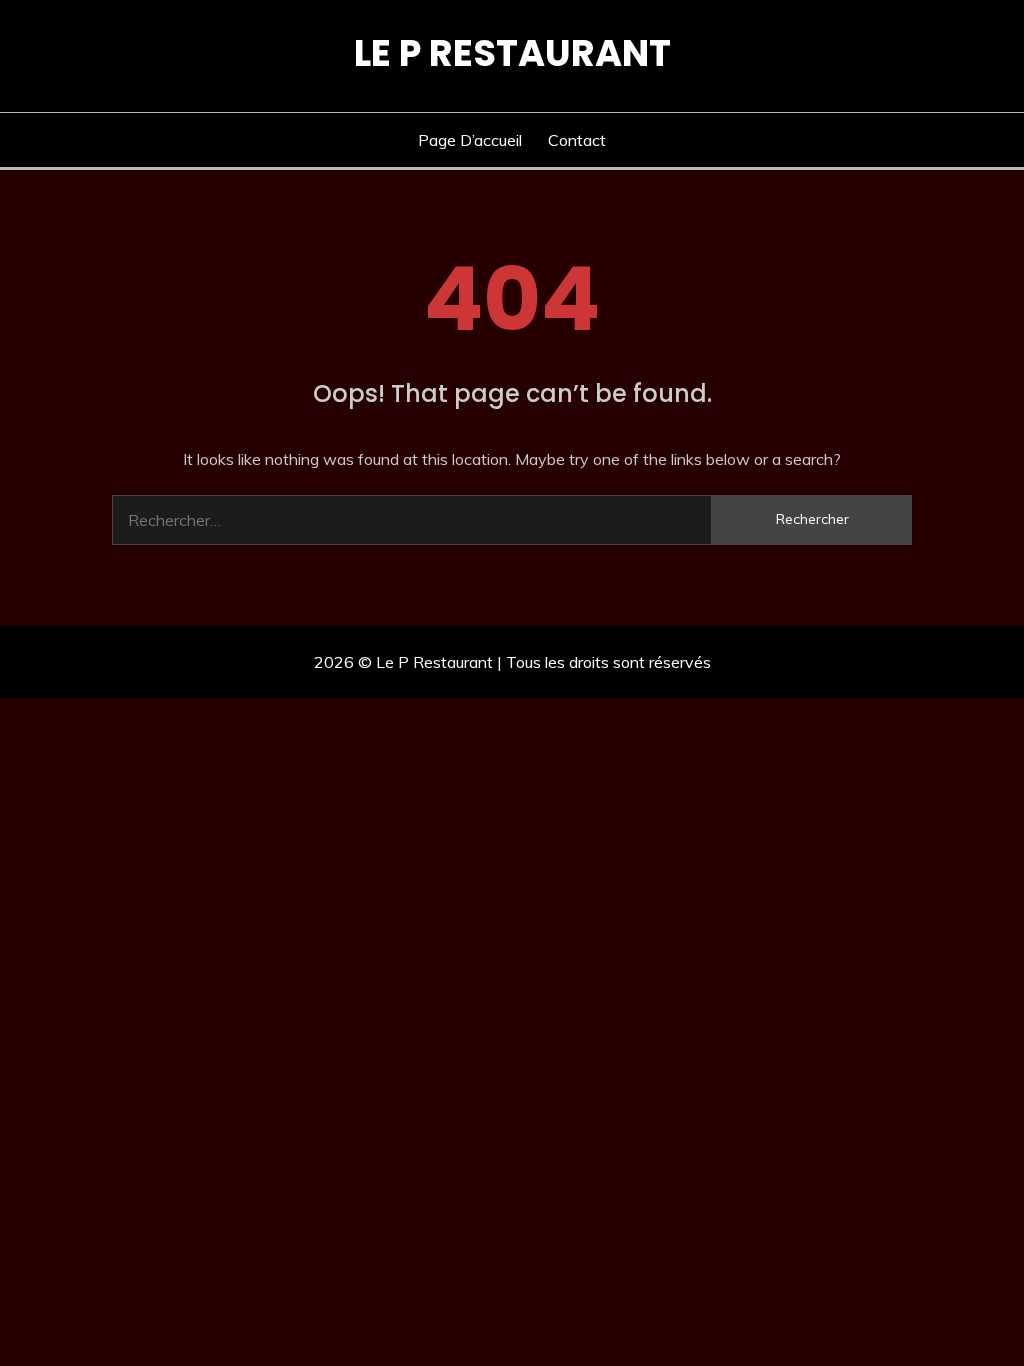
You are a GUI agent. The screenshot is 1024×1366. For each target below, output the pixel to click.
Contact (577, 140)
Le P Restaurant (512, 53)
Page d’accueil (470, 140)
